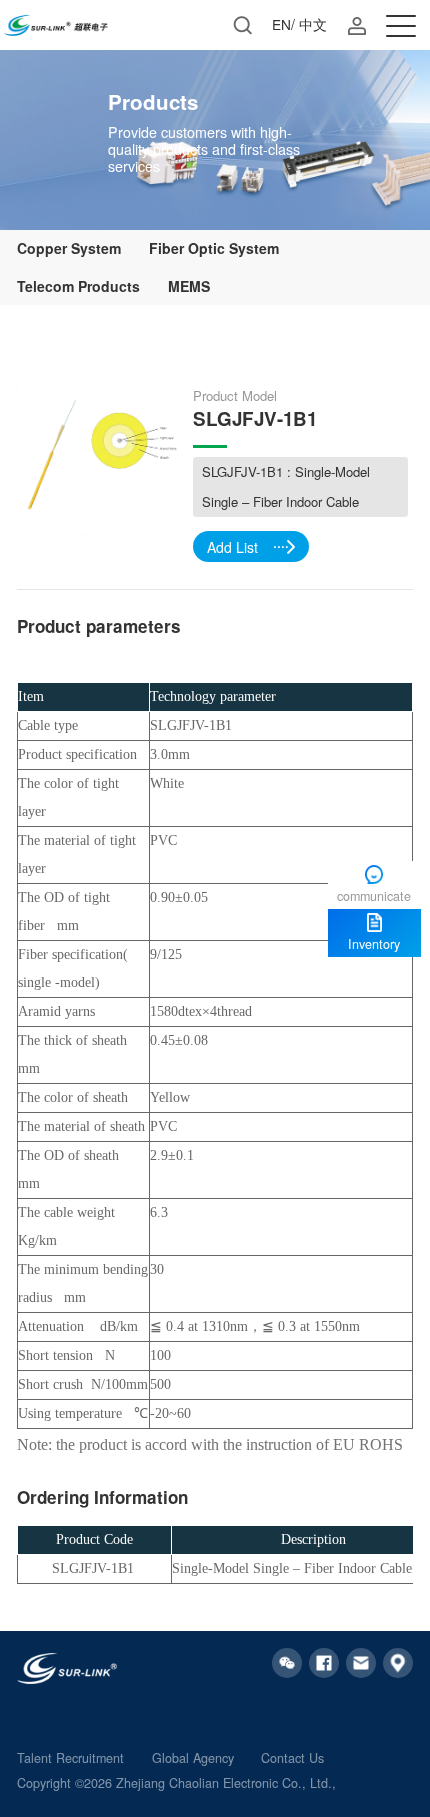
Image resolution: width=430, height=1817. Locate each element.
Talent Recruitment (70, 1758)
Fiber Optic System (214, 248)
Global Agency (193, 1758)
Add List (232, 547)
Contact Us (292, 1758)
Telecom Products (78, 286)
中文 (313, 24)
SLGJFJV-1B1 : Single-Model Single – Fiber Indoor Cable (286, 486)
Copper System (69, 248)
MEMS (189, 286)
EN (281, 24)
